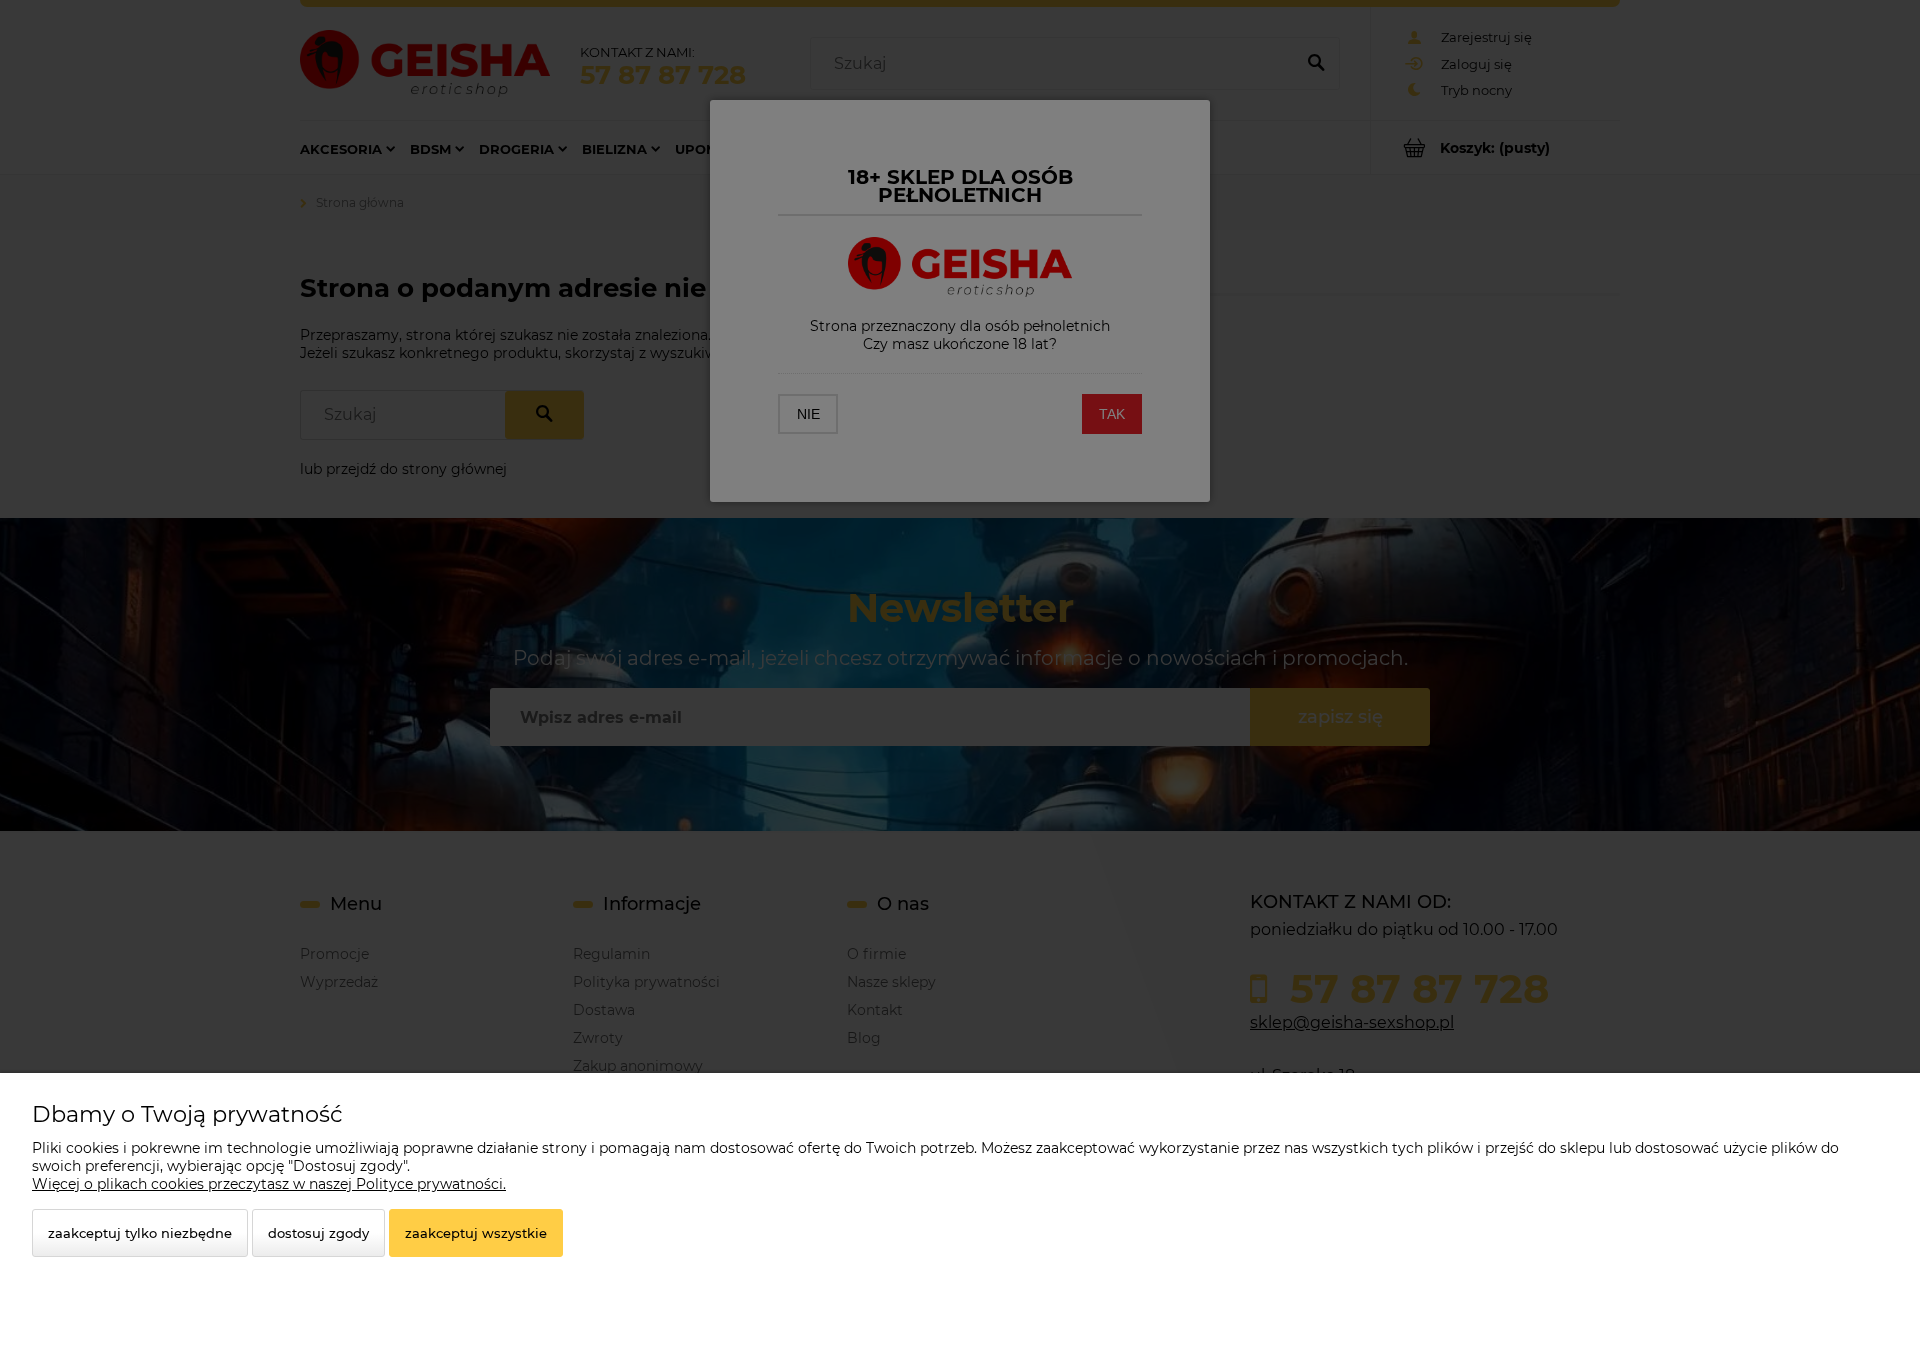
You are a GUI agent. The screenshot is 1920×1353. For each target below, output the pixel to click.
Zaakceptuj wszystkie (476, 1233)
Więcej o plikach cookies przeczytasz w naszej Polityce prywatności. (269, 1184)
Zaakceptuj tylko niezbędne (140, 1233)
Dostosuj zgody (318, 1233)
